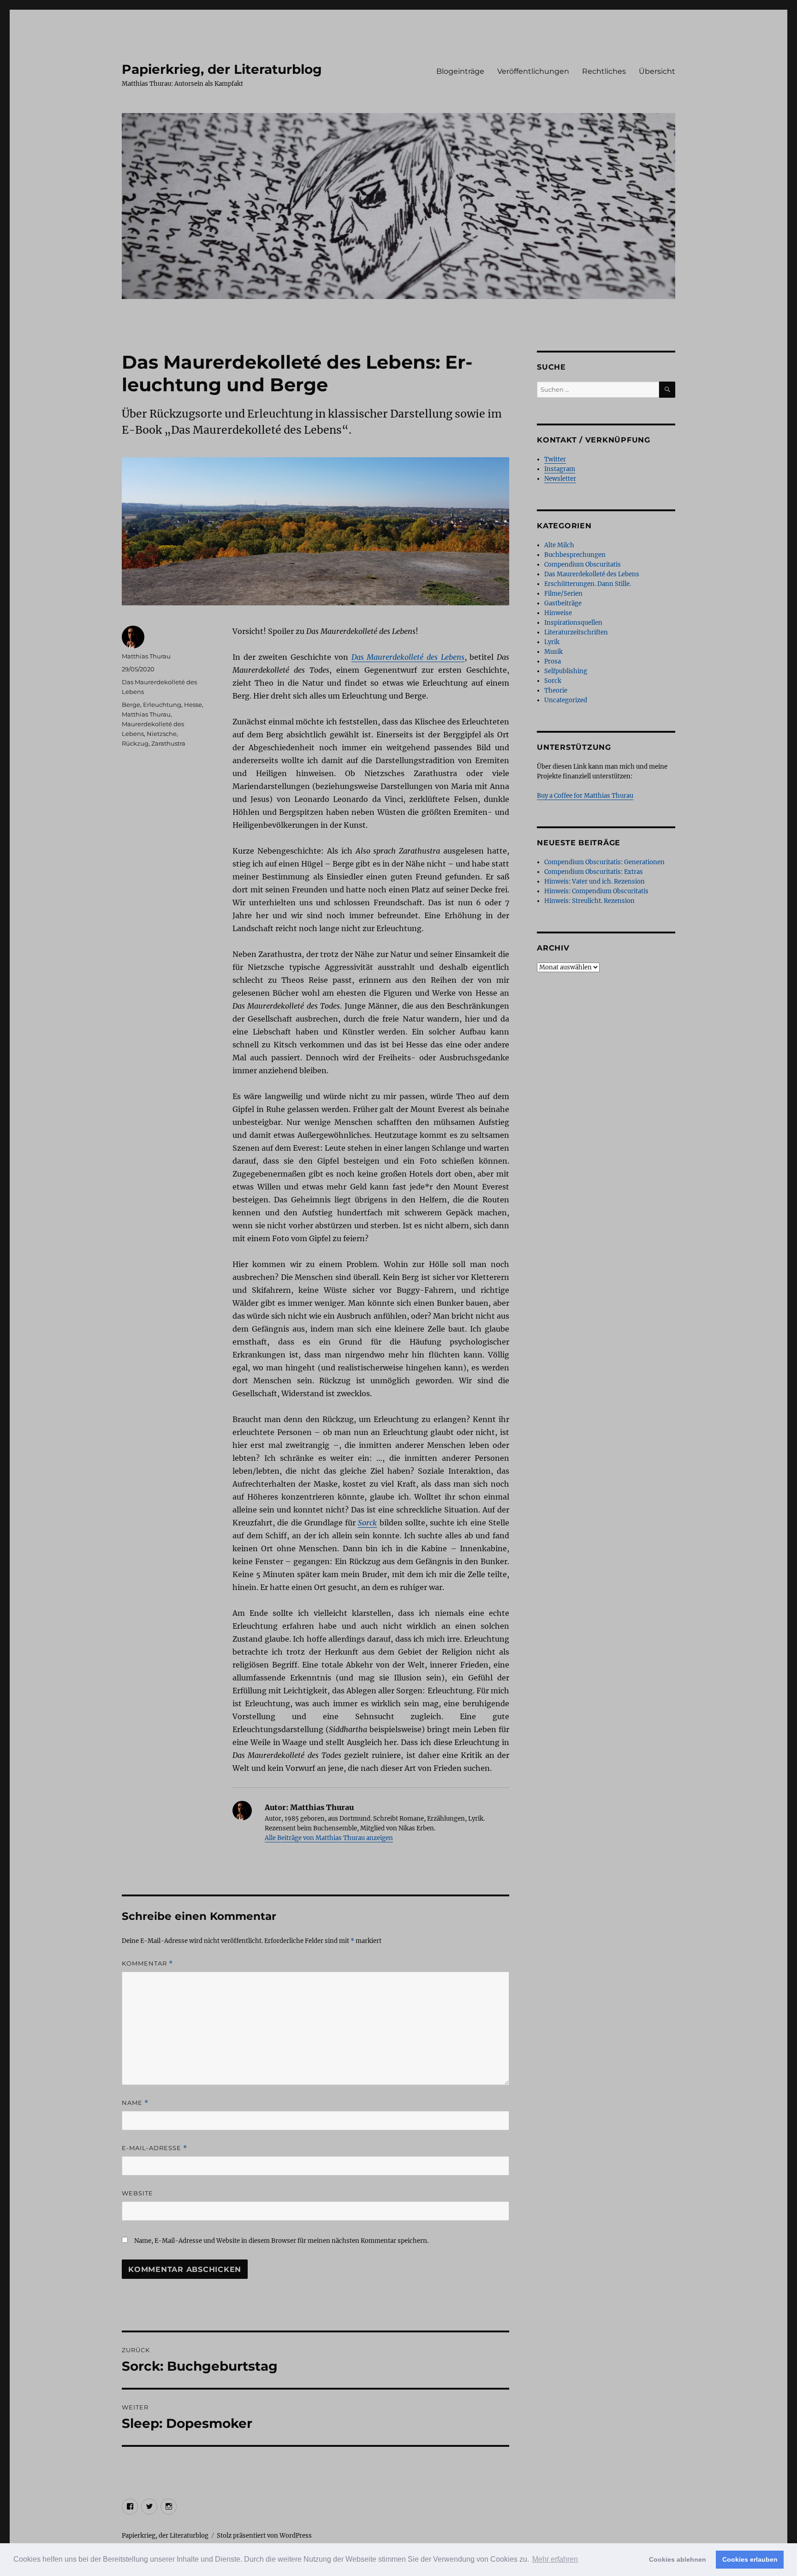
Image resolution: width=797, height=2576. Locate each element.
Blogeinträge (460, 71)
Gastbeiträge (563, 603)
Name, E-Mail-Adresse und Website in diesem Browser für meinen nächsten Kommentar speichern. (281, 2241)
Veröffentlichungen (533, 71)
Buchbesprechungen (575, 555)
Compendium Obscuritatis (583, 565)
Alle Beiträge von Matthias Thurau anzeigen (329, 1838)
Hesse (193, 705)
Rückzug (135, 743)
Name (135, 2103)
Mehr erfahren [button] (555, 2559)
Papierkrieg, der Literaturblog (222, 69)
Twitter (555, 459)
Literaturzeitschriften (576, 632)
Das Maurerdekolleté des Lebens (408, 657)
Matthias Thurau (146, 656)
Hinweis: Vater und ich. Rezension (595, 882)
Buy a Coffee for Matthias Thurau (585, 796)
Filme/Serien (563, 594)
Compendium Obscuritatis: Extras (594, 872)
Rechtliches (604, 71)
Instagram (560, 469)
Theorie (556, 690)
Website (137, 2193)
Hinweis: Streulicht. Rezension (589, 901)
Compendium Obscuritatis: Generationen (604, 862)
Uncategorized (566, 700)
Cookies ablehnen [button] (678, 2559)
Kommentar (147, 1963)
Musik (553, 652)
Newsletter (560, 479)
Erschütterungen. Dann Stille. (588, 584)
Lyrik (552, 642)
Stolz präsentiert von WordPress (264, 2536)
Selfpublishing (566, 671)
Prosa (553, 661)
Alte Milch (559, 545)
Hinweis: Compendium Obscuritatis (596, 891)
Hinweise (558, 613)
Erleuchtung (162, 705)
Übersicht (657, 71)
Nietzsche (162, 734)
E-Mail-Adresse (155, 2148)
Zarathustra (168, 743)
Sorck (367, 1523)
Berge (131, 705)
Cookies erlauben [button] (750, 2559)
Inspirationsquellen (573, 623)
